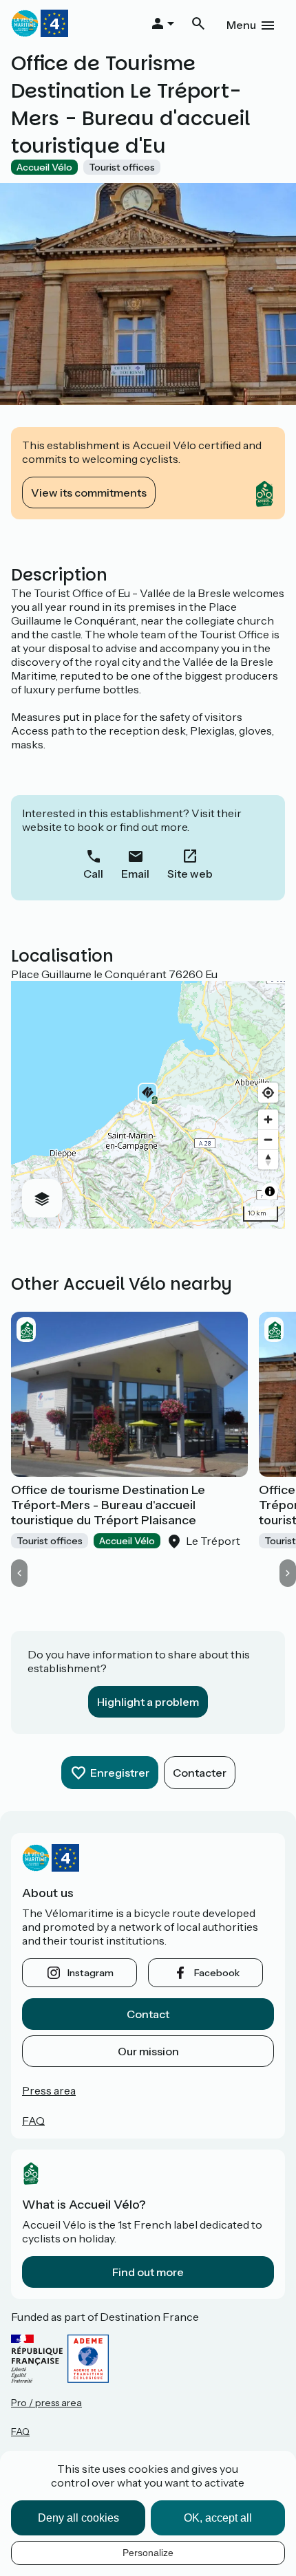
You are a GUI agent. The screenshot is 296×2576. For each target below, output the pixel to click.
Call (93, 874)
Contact (148, 2014)
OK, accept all (218, 2518)
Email (135, 874)
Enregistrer (120, 1773)
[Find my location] (268, 1093)
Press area (49, 2090)
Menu (241, 25)
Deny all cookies (78, 2518)
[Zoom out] (268, 1139)
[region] (148, 1105)
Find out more (148, 2272)
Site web (190, 874)
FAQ (33, 2121)
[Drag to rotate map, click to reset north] (268, 1159)
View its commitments (89, 493)
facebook (217, 1973)
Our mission (148, 2051)
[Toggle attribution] (270, 1191)
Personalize (148, 2553)
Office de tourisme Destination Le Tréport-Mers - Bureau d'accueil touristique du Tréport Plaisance (108, 1505)
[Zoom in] (268, 1119)
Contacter (200, 1773)
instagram (91, 1973)
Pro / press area (46, 2403)
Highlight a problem (148, 1702)
